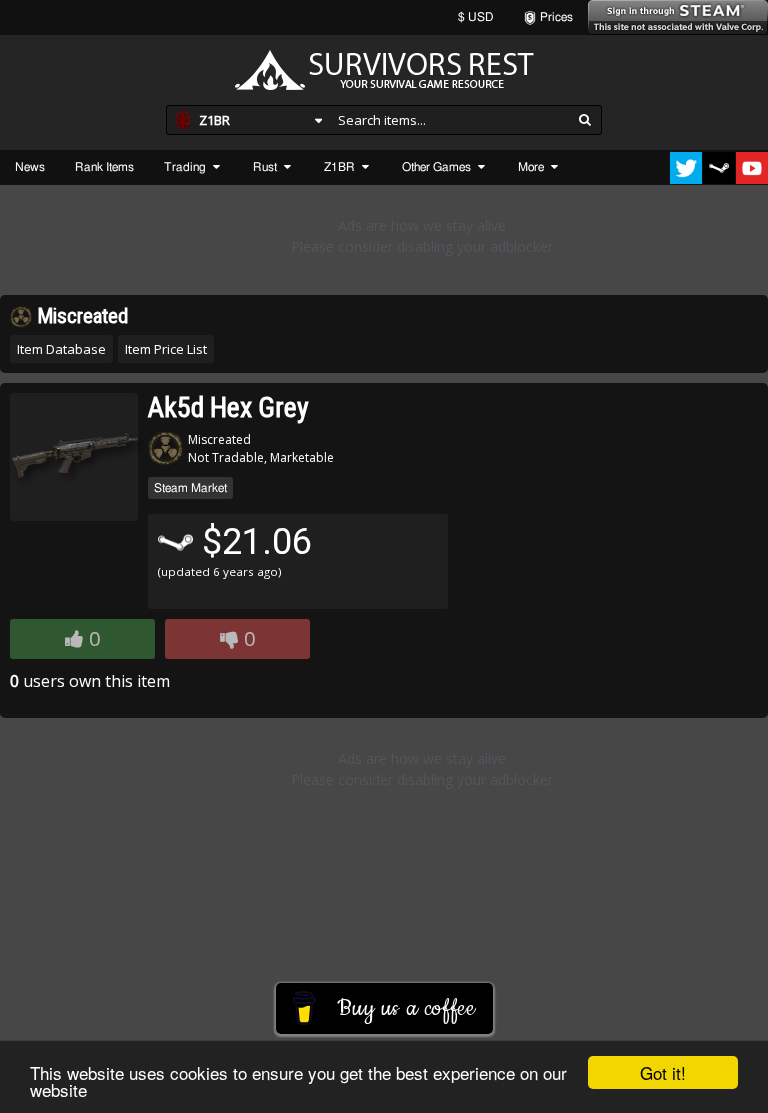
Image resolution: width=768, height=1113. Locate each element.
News (30, 167)
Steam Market (190, 488)
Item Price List (166, 349)
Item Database (61, 349)
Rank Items (104, 167)
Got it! (663, 1072)
